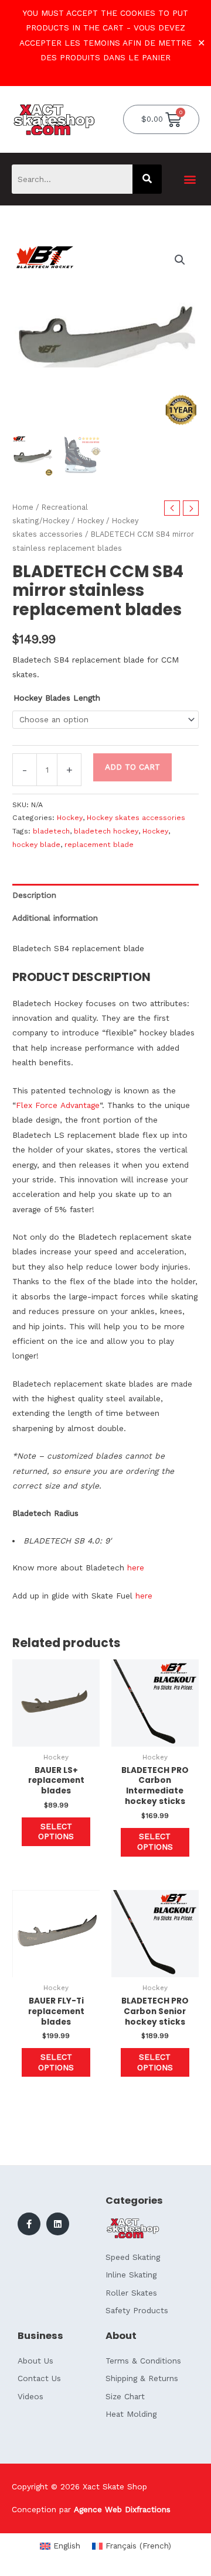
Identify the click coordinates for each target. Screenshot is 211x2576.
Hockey (91, 521)
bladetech (51, 831)
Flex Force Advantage (58, 1105)
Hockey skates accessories (136, 818)
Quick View (56, 1737)
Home (23, 507)
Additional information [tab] (55, 918)
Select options (56, 1831)
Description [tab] (34, 895)
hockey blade (36, 845)
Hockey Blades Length (57, 698)
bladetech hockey (106, 831)
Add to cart (132, 767)
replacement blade (99, 845)
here (136, 1567)
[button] (190, 179)
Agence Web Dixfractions (122, 2509)
